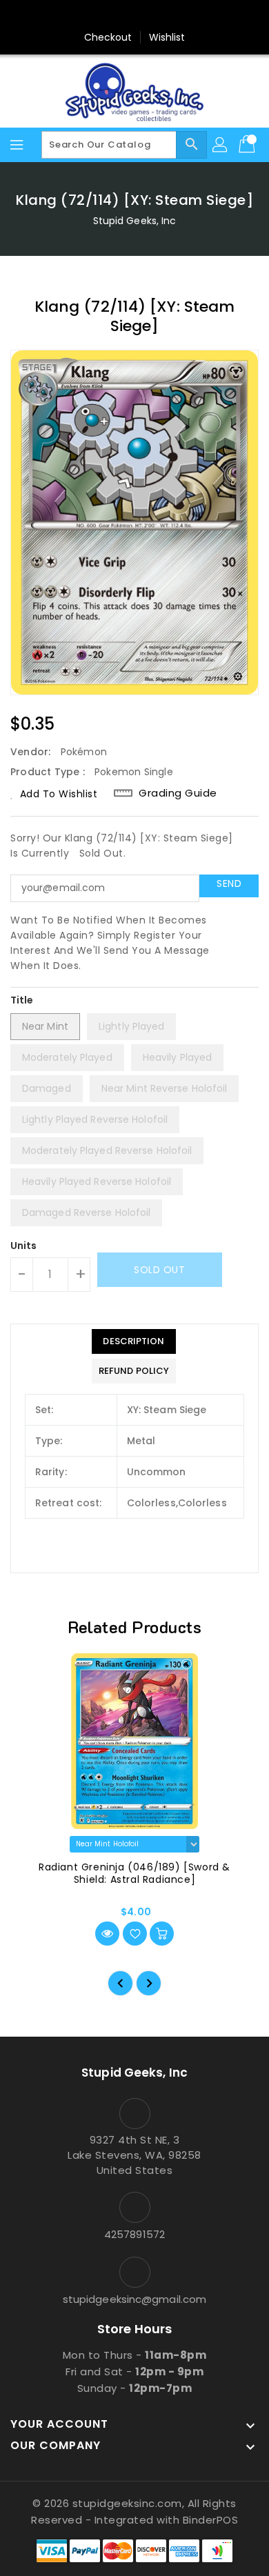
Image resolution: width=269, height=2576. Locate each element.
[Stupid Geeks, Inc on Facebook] (82, 16)
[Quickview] (107, 1934)
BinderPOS (211, 2520)
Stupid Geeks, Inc (135, 221)
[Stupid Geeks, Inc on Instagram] (134, 16)
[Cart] (248, 145)
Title (22, 1000)
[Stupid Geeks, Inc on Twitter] (108, 16)
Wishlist (167, 37)
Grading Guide (178, 793)
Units (24, 1246)
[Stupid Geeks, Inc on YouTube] (161, 16)
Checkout (108, 37)
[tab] (134, 1341)
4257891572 (134, 2234)
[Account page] (221, 145)
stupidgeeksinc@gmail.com (134, 2299)
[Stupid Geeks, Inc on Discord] (187, 16)
